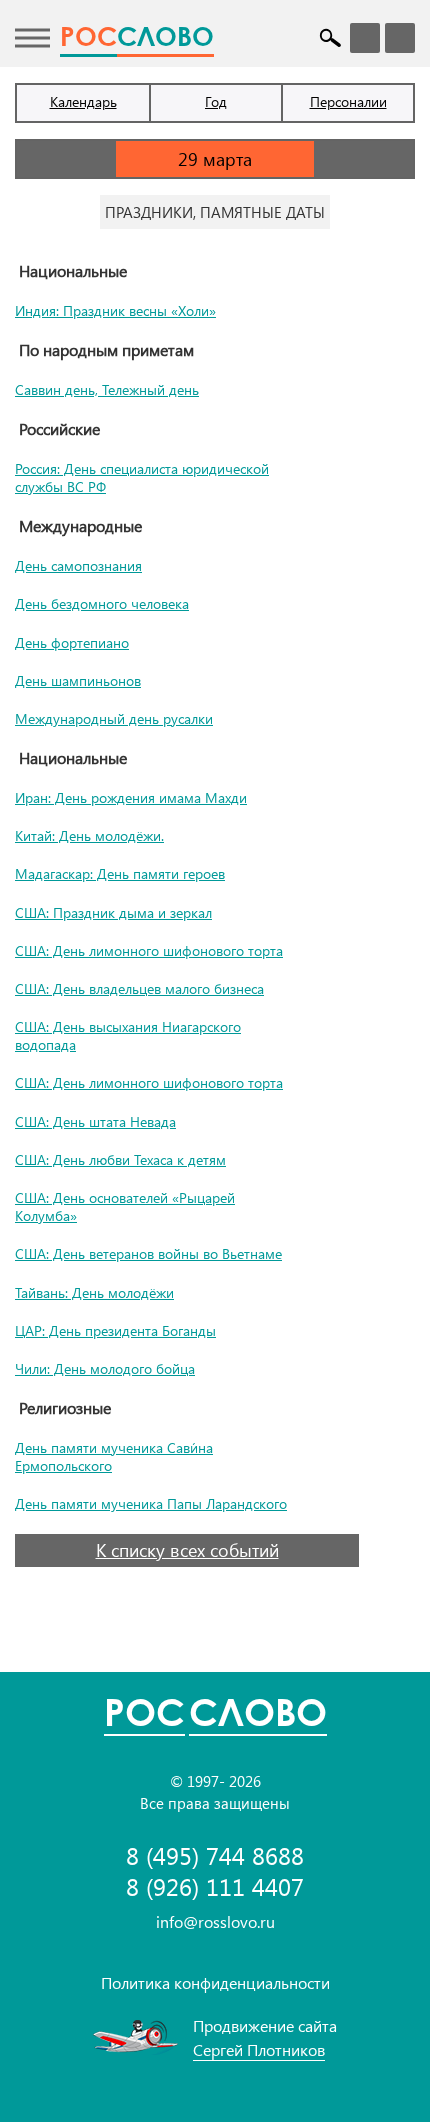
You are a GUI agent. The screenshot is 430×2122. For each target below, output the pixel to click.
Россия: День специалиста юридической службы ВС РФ (142, 477)
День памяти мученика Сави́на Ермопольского (114, 1456)
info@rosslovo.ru (215, 1921)
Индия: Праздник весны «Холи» (115, 310)
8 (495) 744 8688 (215, 1855)
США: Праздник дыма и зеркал (113, 912)
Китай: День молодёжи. (89, 835)
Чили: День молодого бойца (105, 1368)
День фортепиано (72, 642)
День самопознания (78, 565)
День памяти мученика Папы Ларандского (151, 1503)
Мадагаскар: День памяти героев (120, 873)
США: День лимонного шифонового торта (149, 950)
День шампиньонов (78, 680)
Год (216, 101)
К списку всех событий (187, 1550)
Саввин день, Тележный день (107, 389)
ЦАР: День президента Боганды (115, 1330)
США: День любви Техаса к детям (120, 1159)
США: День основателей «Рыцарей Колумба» (125, 1206)
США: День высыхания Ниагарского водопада (128, 1035)
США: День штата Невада (95, 1121)
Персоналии (348, 101)
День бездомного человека (102, 603)
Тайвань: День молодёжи (94, 1292)
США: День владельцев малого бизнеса (139, 988)
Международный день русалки (114, 718)
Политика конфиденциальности (215, 1982)
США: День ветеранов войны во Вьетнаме (148, 1253)
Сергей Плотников (259, 2049)
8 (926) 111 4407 (215, 1886)
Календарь (83, 101)
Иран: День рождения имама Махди (131, 797)
